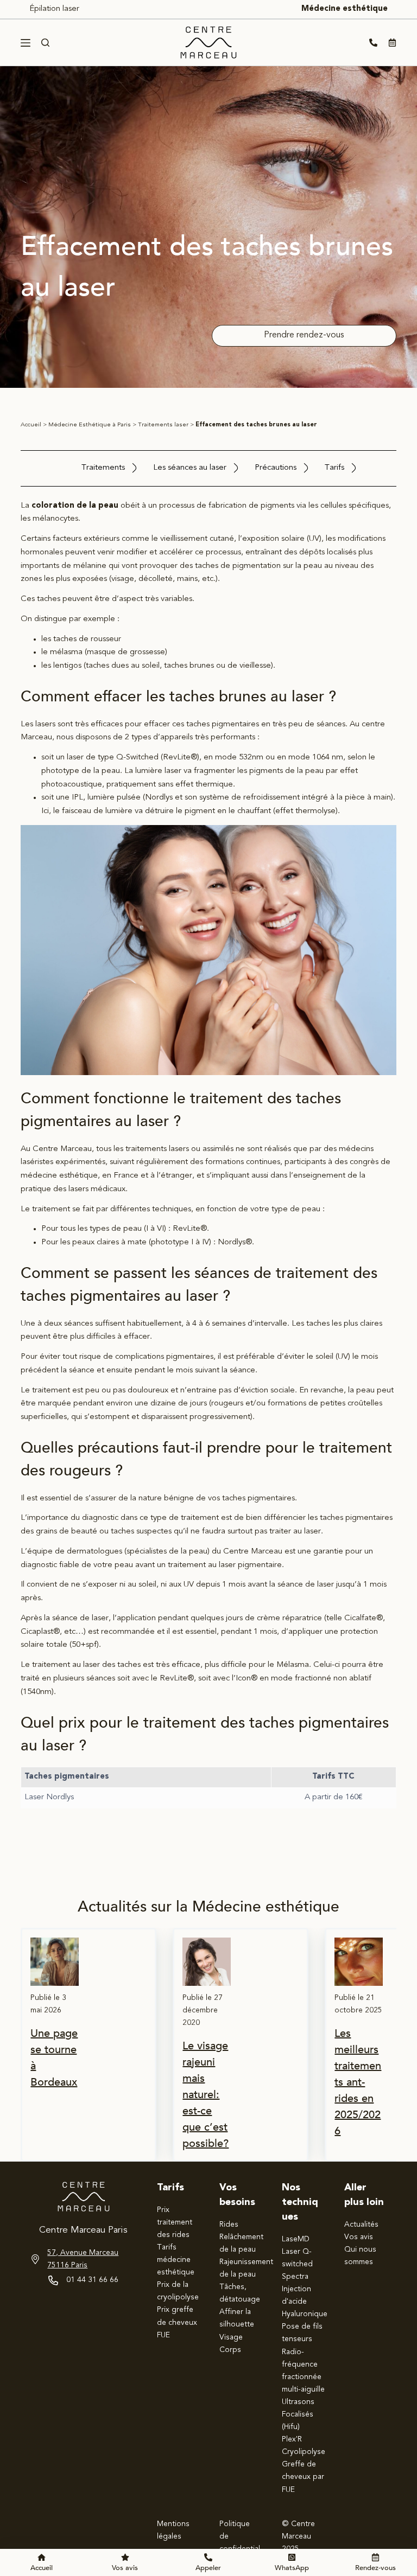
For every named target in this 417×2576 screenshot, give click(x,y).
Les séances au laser (190, 468)
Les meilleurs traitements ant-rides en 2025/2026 (358, 2082)
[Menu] (26, 43)
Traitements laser (163, 425)
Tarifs (334, 468)
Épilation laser (54, 9)
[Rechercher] (45, 43)
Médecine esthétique (345, 9)
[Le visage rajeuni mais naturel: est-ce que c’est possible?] (207, 1962)
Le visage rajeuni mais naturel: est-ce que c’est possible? (206, 2095)
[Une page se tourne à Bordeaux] (55, 1962)
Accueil (31, 425)
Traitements (103, 468)
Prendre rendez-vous (304, 335)
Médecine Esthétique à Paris (90, 425)
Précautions (276, 468)
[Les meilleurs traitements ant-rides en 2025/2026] (359, 1962)
